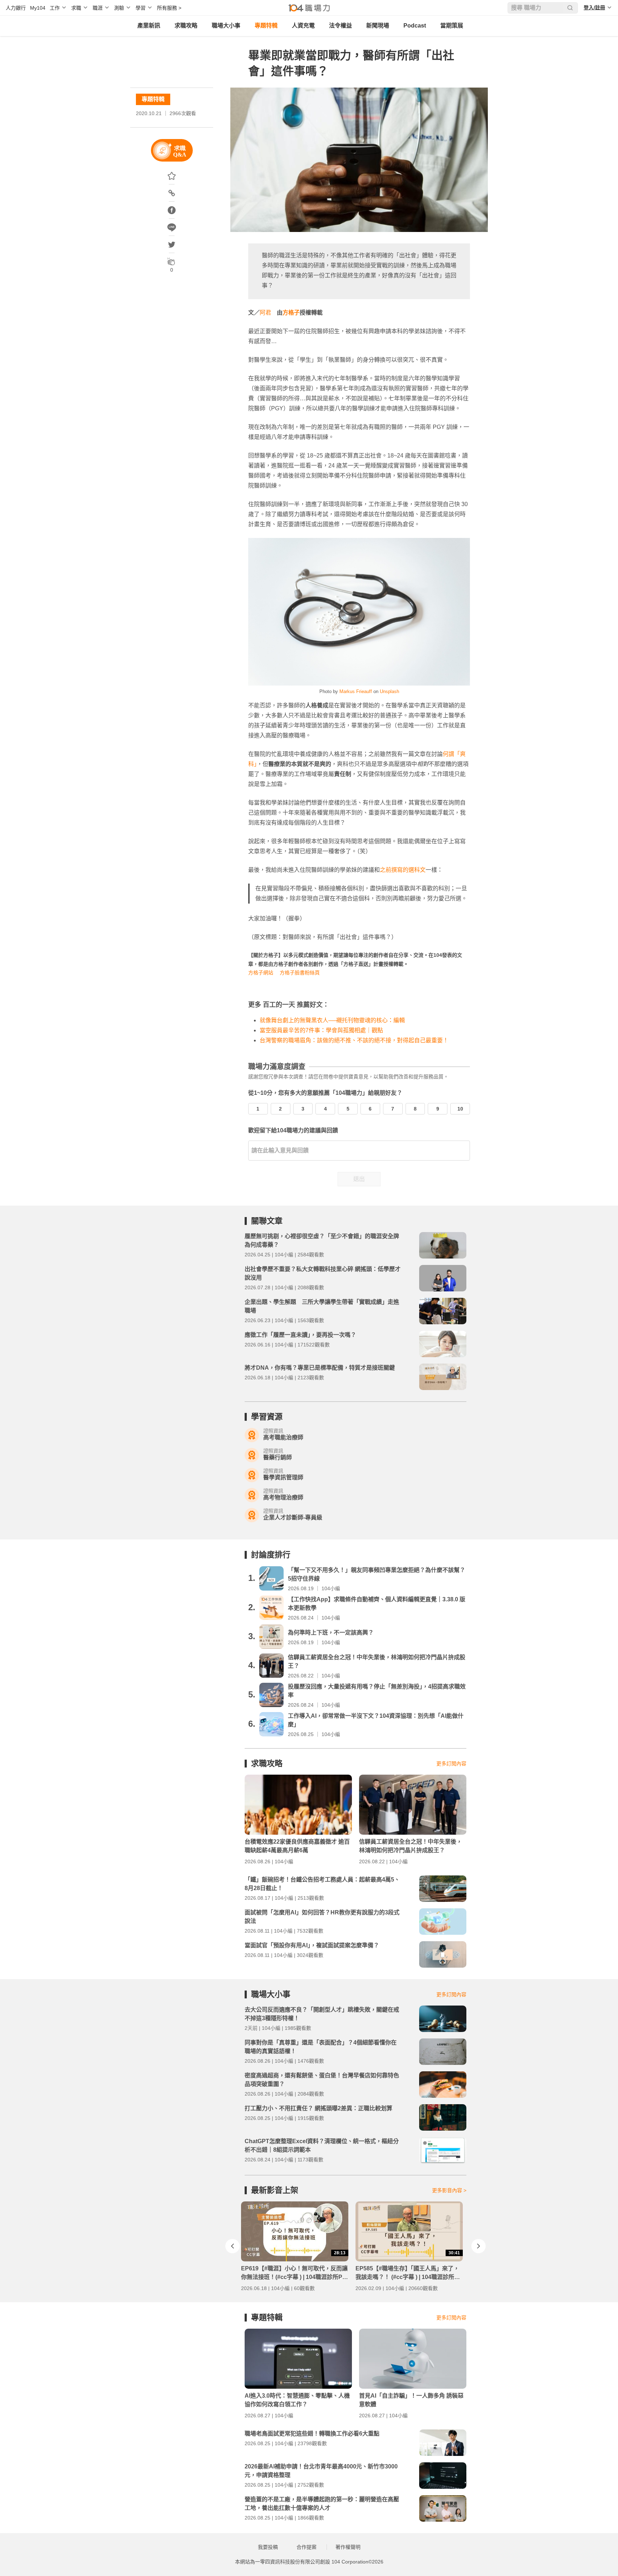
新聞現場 (378, 26)
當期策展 (452, 26)
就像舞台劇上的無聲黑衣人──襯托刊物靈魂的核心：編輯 (332, 1020)
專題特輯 (266, 26)
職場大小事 (226, 26)
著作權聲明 (348, 2547)
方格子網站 (261, 973)
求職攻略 (186, 26)
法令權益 (340, 26)
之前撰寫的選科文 (403, 870)
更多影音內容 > (449, 2190)
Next (479, 2246)
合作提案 (306, 2547)
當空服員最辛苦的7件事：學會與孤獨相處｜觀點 (321, 1030)
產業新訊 (149, 26)
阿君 (265, 313)
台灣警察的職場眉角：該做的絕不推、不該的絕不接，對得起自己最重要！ (354, 1040)
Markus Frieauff (356, 691)
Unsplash (389, 691)
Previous (232, 2246)
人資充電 (303, 26)
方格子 (291, 313)
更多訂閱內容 (451, 1764)
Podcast (415, 26)
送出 (359, 1179)
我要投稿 (268, 2547)
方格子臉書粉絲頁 (300, 973)
